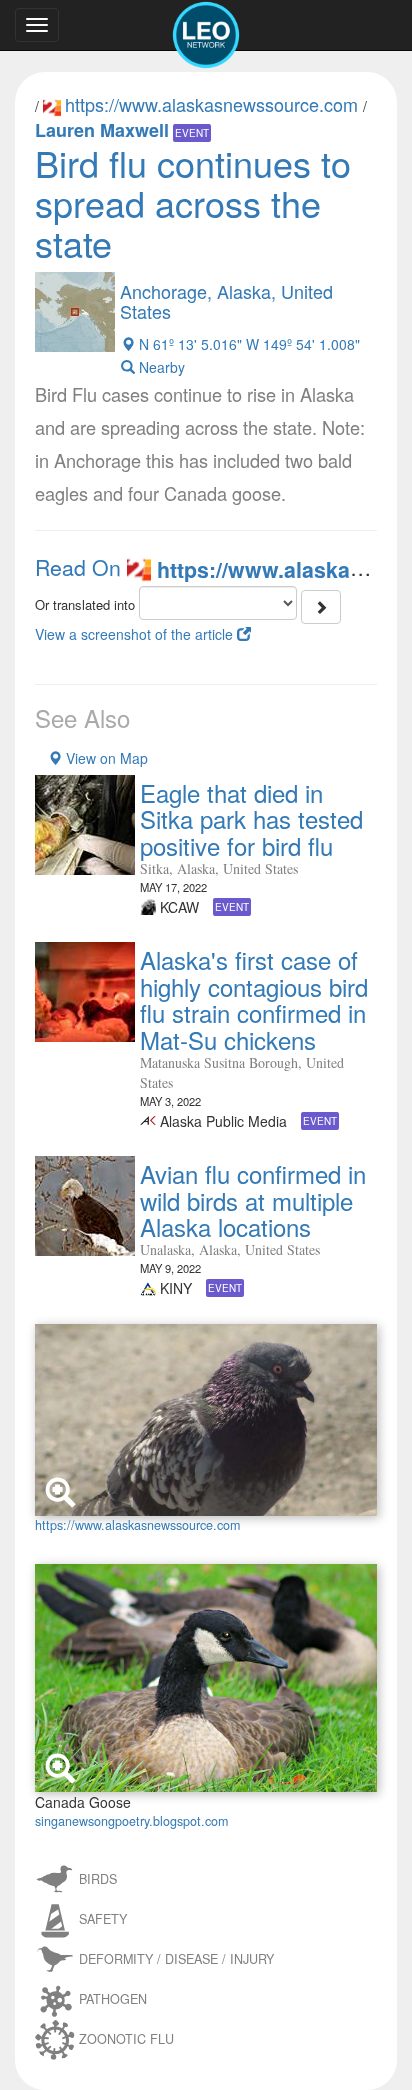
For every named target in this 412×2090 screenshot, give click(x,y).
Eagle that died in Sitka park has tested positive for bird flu (251, 819)
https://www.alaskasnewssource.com (214, 104)
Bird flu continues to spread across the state (193, 202)
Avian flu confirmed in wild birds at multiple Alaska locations (253, 1200)
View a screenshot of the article (136, 634)
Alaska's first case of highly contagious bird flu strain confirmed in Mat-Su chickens (254, 999)
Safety (103, 1919)
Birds (98, 1879)
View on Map (105, 758)
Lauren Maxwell (102, 130)
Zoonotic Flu (126, 2039)
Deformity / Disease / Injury (176, 1959)
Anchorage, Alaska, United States (226, 301)
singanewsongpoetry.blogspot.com (131, 1821)
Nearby (160, 367)
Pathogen (113, 1999)
